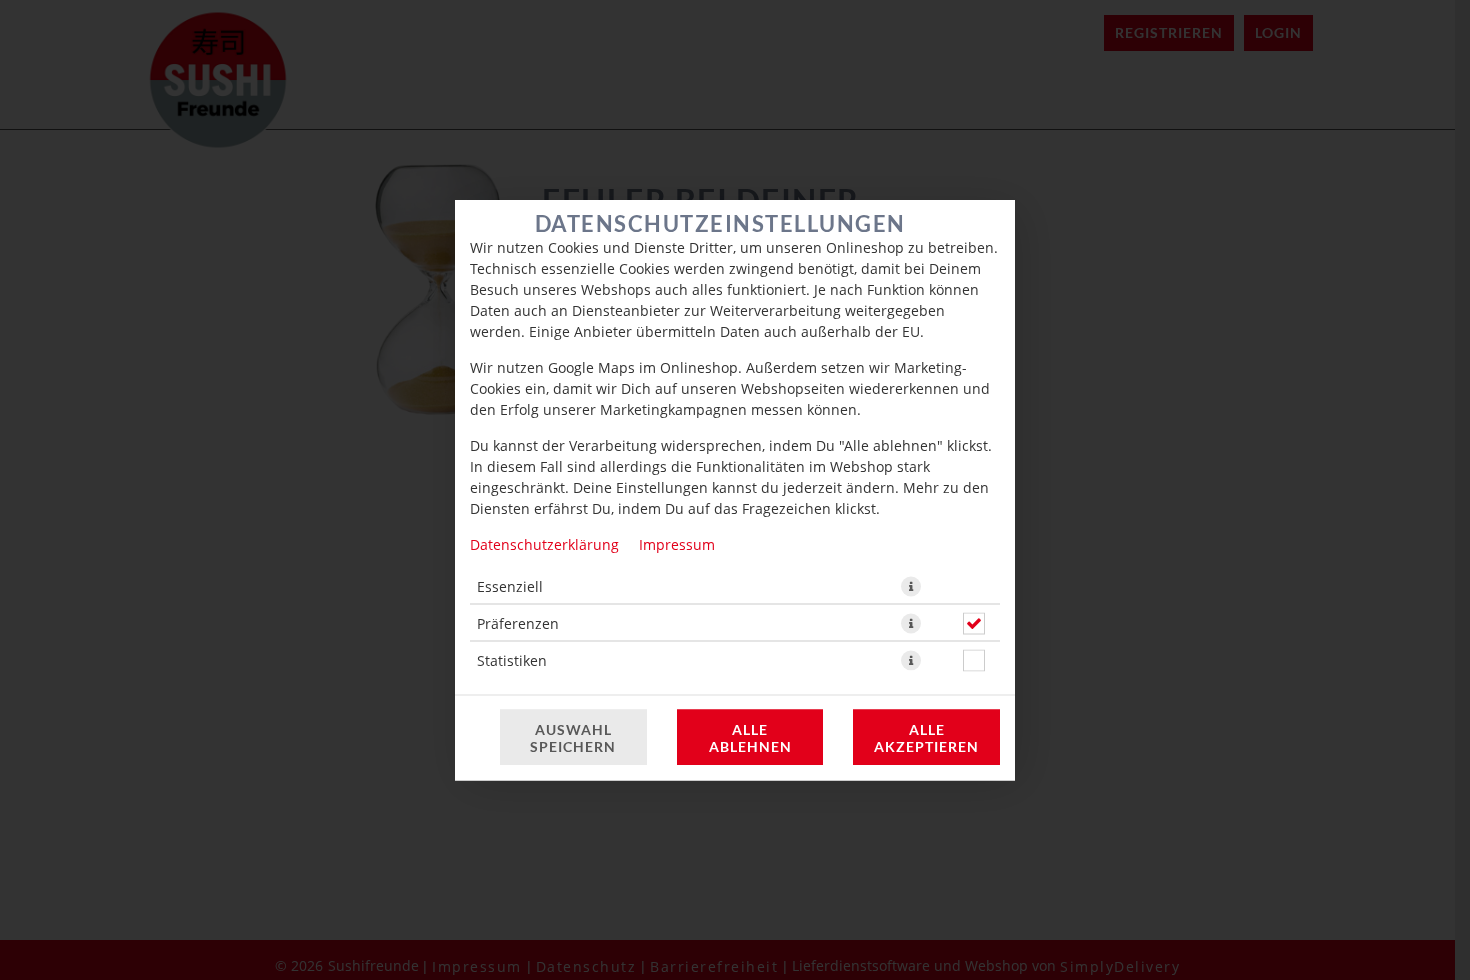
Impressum (677, 544)
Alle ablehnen (750, 738)
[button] (911, 587)
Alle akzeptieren (926, 738)
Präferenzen (518, 623)
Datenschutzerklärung (544, 544)
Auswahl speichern (573, 738)
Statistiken (512, 660)
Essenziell (510, 586)
